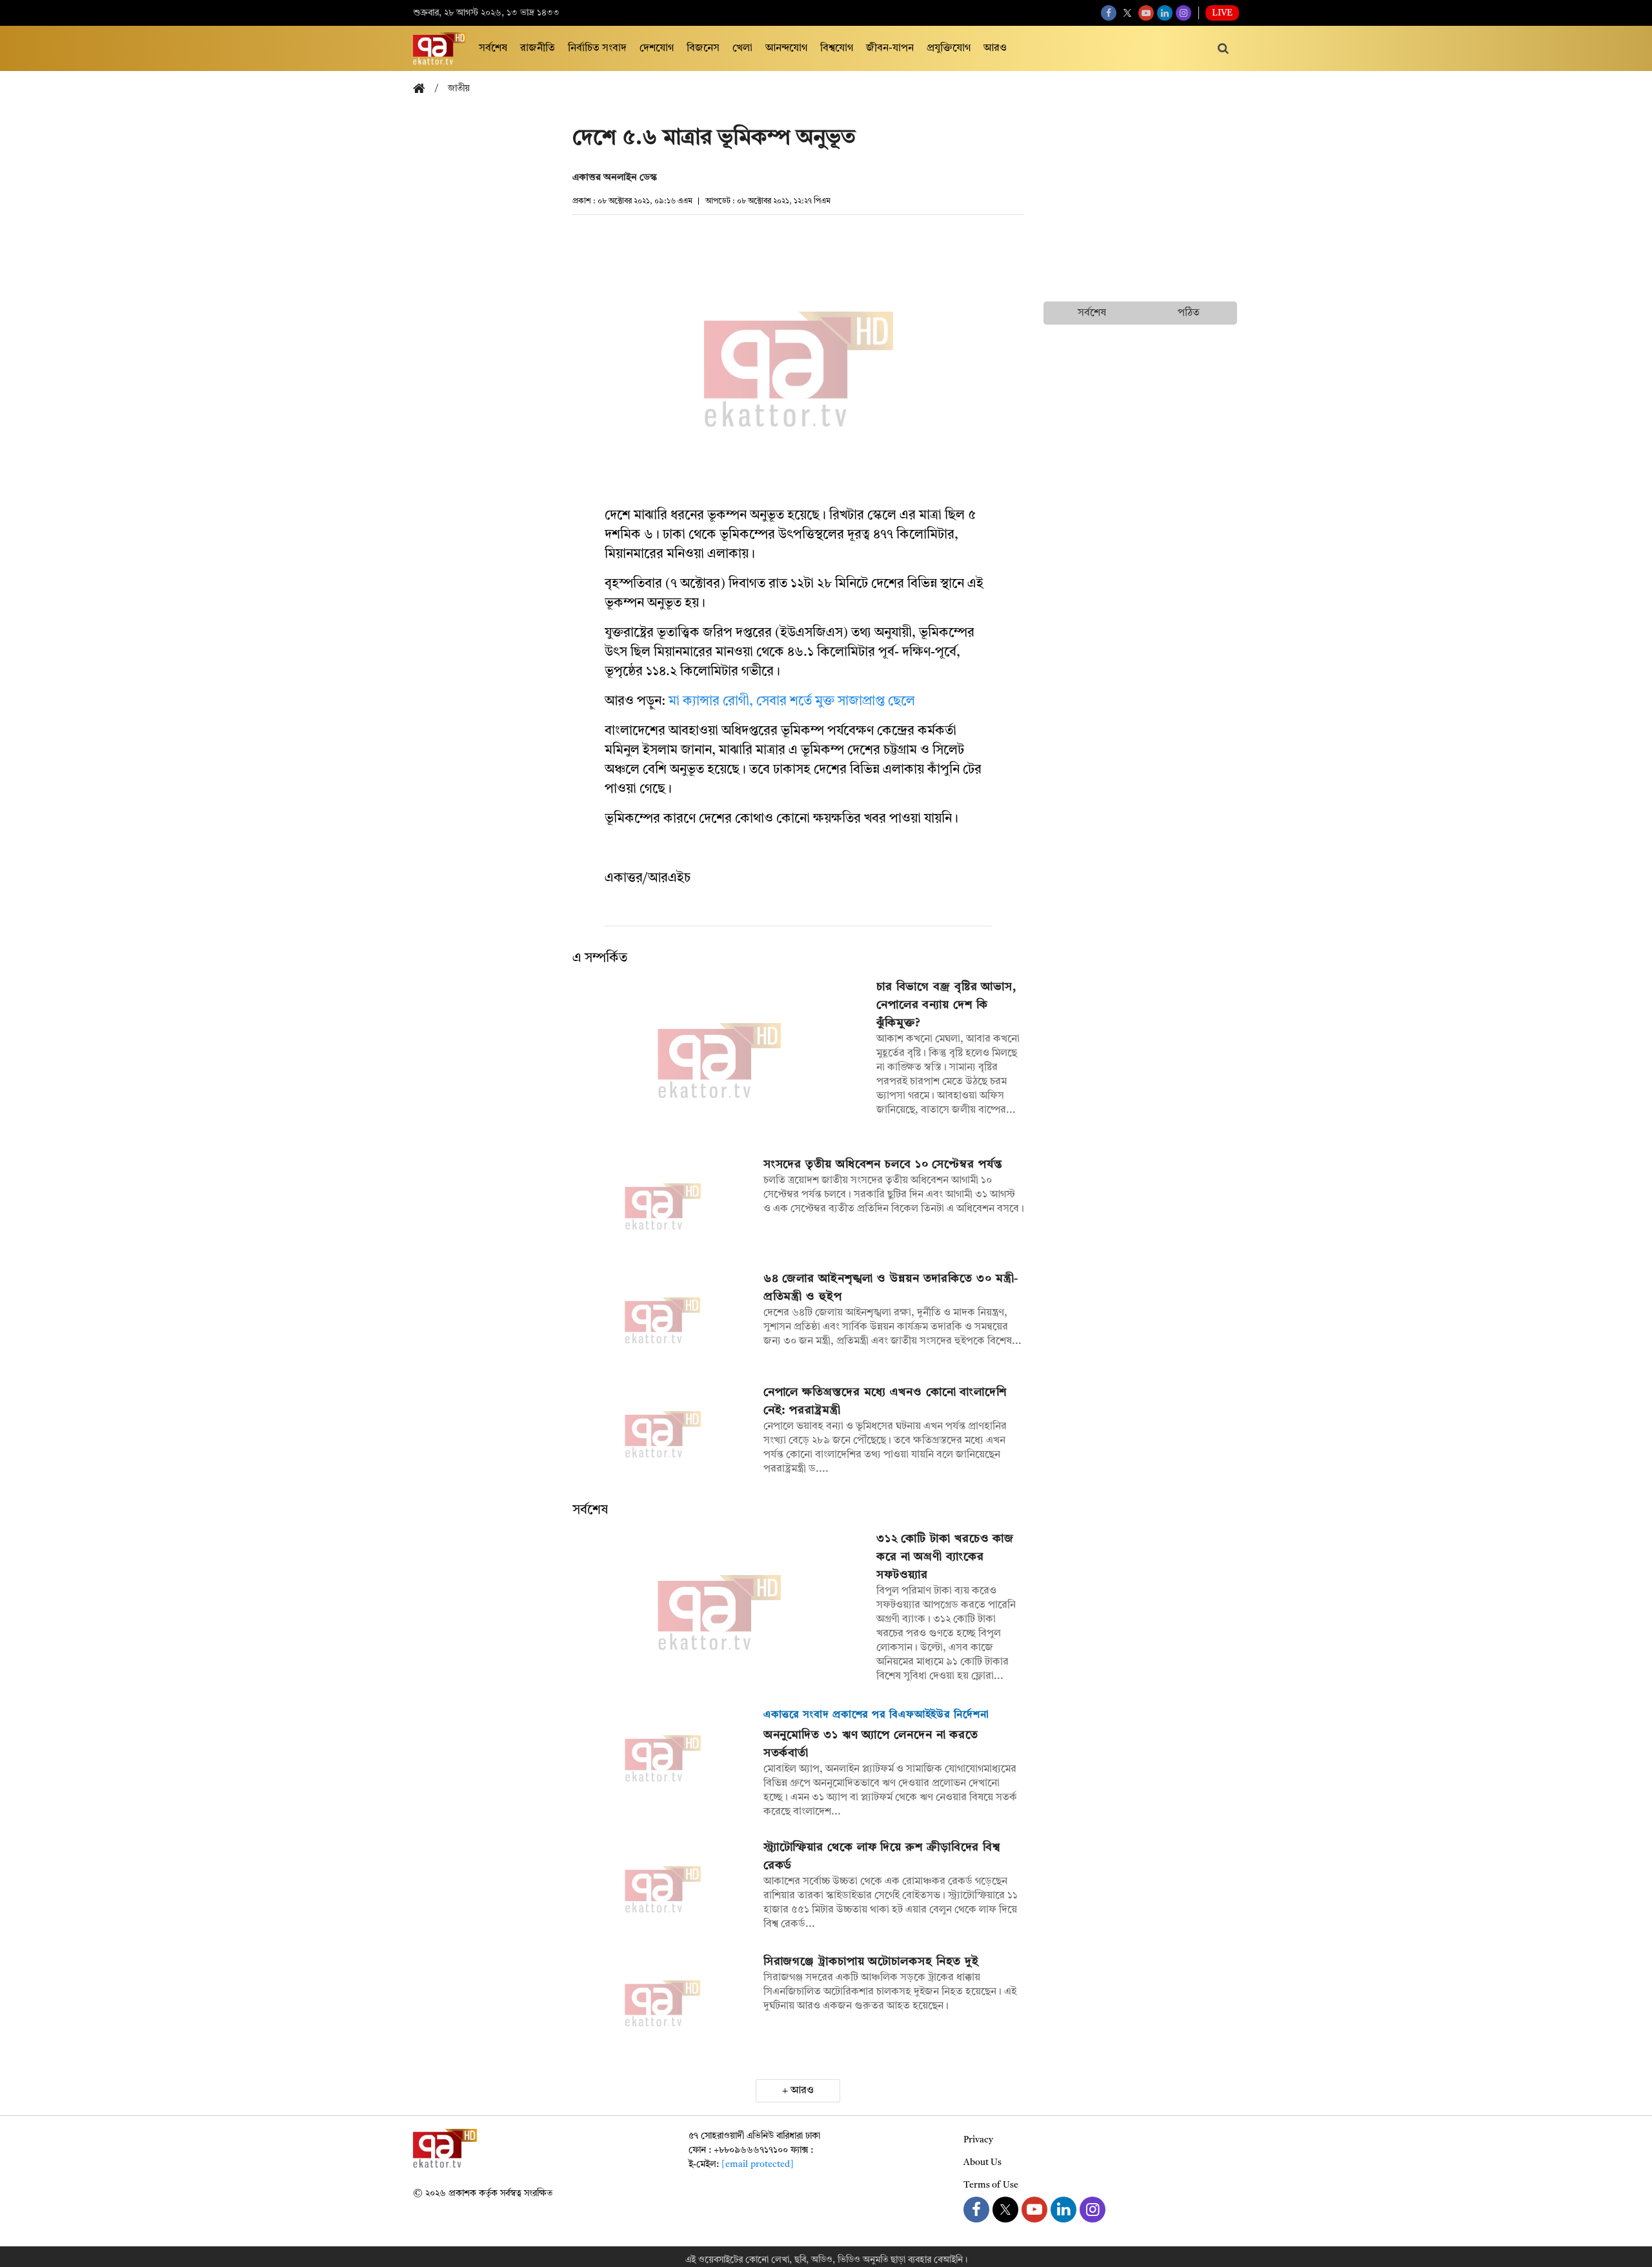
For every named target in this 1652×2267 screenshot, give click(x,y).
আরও (995, 48)
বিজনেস (703, 48)
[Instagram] (1184, 13)
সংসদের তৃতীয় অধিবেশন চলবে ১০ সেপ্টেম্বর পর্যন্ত (883, 1164)
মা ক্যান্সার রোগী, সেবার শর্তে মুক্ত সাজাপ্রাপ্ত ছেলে (792, 702)
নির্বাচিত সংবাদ (597, 48)
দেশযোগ (657, 48)
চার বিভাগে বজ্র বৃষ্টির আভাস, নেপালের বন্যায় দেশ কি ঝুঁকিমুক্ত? (946, 1005)
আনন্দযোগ (786, 48)
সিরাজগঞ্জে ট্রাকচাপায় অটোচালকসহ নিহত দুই (871, 1962)
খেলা (742, 48)
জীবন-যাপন (890, 48)
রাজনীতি (538, 48)
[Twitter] (1127, 13)
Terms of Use (991, 2185)
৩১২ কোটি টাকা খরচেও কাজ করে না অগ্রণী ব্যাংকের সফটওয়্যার (945, 1557)
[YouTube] (1146, 13)
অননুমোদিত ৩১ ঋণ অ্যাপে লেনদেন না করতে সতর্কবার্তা (871, 1744)
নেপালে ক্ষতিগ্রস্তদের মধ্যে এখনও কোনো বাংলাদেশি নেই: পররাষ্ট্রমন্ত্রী (885, 1401)
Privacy (978, 2140)
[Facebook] (1109, 13)
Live (1222, 13)
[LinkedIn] (1165, 13)
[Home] (424, 89)
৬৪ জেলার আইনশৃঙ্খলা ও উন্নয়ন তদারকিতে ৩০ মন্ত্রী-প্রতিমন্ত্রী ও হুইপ (891, 1288)
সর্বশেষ (493, 48)
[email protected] (758, 2164)
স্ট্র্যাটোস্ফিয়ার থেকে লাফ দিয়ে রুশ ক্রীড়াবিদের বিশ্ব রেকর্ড (882, 1856)
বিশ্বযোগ (837, 48)
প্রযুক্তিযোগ (949, 48)
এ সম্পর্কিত (600, 959)
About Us (982, 2162)
